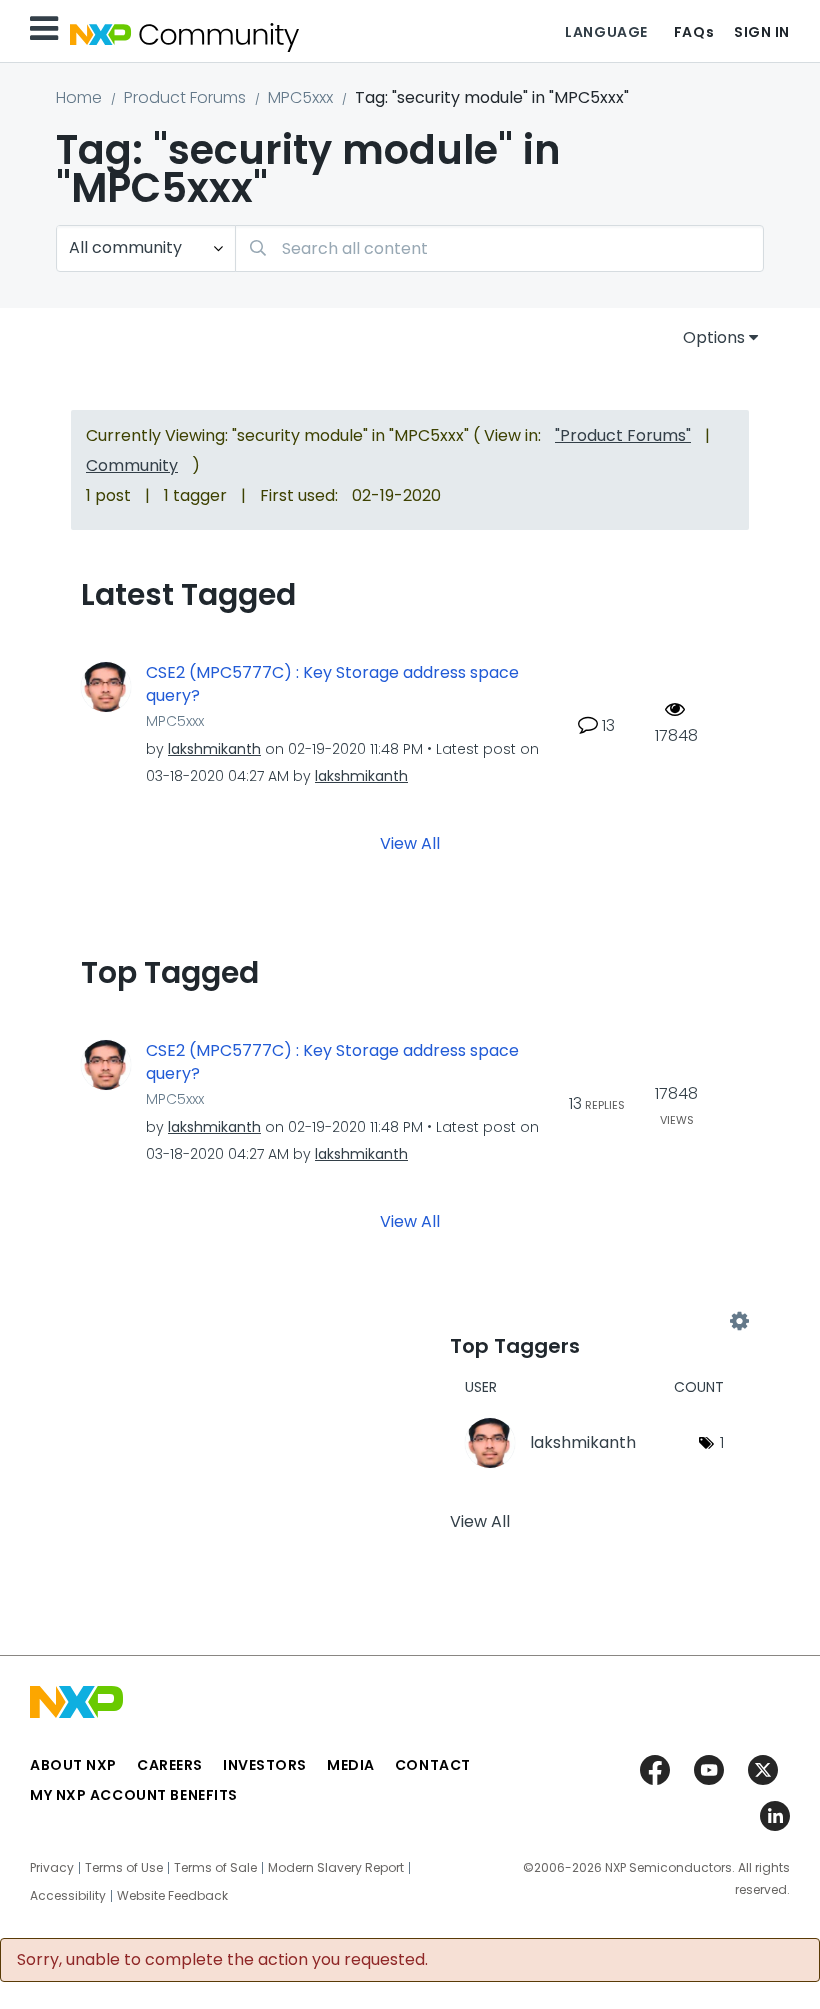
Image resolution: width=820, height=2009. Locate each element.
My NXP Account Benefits (134, 1795)
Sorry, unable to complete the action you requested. (222, 1960)
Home (79, 97)
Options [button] (714, 337)
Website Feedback (172, 1896)
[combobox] (499, 248)
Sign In (762, 32)
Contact (433, 1765)
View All (410, 843)
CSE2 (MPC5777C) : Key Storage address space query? (332, 684)
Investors (265, 1765)
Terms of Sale (215, 1868)
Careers (170, 1765)
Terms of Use (124, 1868)
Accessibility (68, 1896)
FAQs (694, 32)
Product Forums (185, 97)
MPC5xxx (300, 97)
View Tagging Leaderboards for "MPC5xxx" (594, 1321)
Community (132, 465)
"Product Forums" (623, 435)
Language (606, 32)
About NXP (73, 1765)
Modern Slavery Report (336, 1868)
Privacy (52, 1868)
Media (351, 1765)
